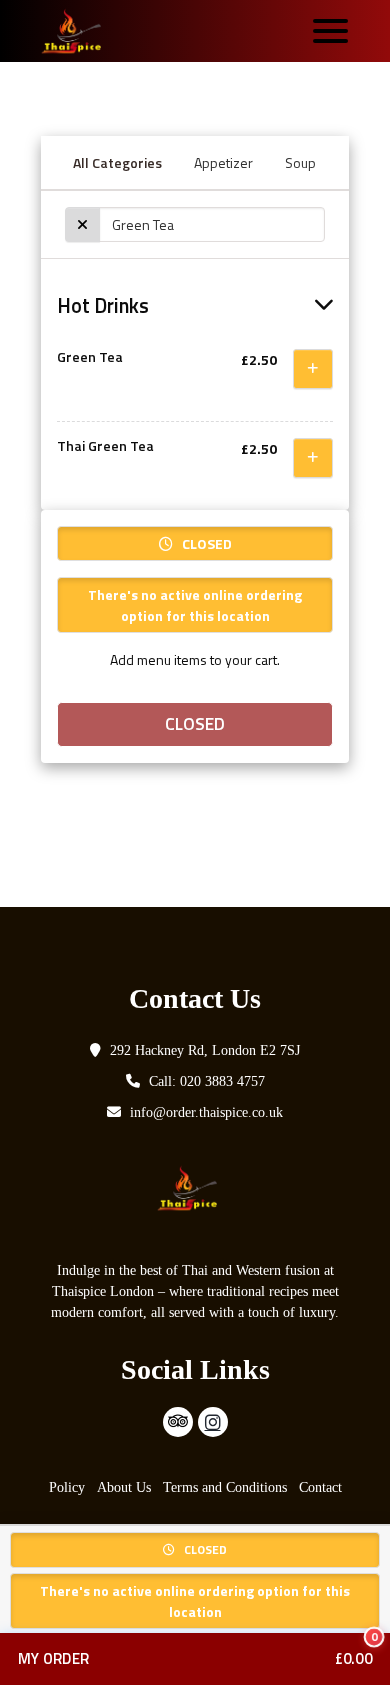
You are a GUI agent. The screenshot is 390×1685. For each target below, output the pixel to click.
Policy (67, 1487)
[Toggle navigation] (330, 31)
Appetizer (223, 162)
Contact (320, 1487)
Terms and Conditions (225, 1487)
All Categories (117, 162)
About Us (124, 1487)
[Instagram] (213, 1422)
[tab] (195, 306)
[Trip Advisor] (178, 1422)
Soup (300, 162)
